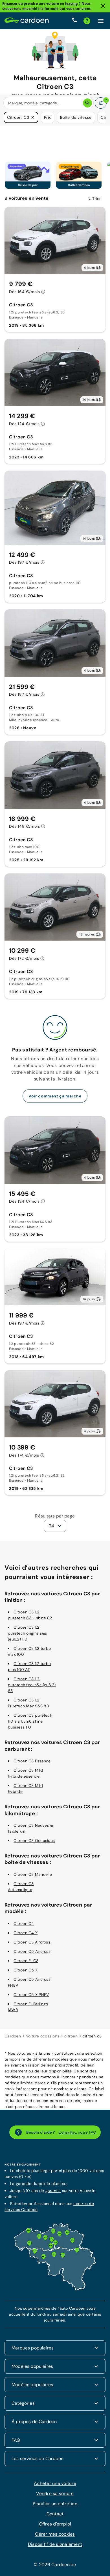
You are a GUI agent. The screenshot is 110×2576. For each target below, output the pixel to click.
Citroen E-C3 (26, 1960)
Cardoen (13, 2035)
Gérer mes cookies (55, 2533)
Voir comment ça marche (55, 1096)
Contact (55, 2513)
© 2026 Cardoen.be (55, 2564)
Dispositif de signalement (55, 2543)
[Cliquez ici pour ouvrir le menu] (101, 21)
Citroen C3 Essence (32, 1760)
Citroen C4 (24, 1923)
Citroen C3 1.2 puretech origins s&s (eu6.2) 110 (27, 1633)
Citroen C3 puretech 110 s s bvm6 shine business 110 (30, 1721)
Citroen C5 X (26, 1969)
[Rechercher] (87, 103)
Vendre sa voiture (55, 2493)
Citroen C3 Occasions (34, 1840)
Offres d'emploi (55, 2523)
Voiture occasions (43, 2035)
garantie (53, 2190)
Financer (10, 4)
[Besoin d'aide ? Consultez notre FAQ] (87, 21)
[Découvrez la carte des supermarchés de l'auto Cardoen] (55, 2289)
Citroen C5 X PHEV (31, 1994)
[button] (33, 117)
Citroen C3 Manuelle (33, 1874)
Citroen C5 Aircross (32, 1951)
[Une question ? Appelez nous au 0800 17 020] (74, 21)
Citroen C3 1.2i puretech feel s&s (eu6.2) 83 (32, 1684)
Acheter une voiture (55, 2482)
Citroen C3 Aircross (32, 1942)
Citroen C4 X (26, 1932)
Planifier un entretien (55, 2503)
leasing (72, 4)
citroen (71, 2035)
